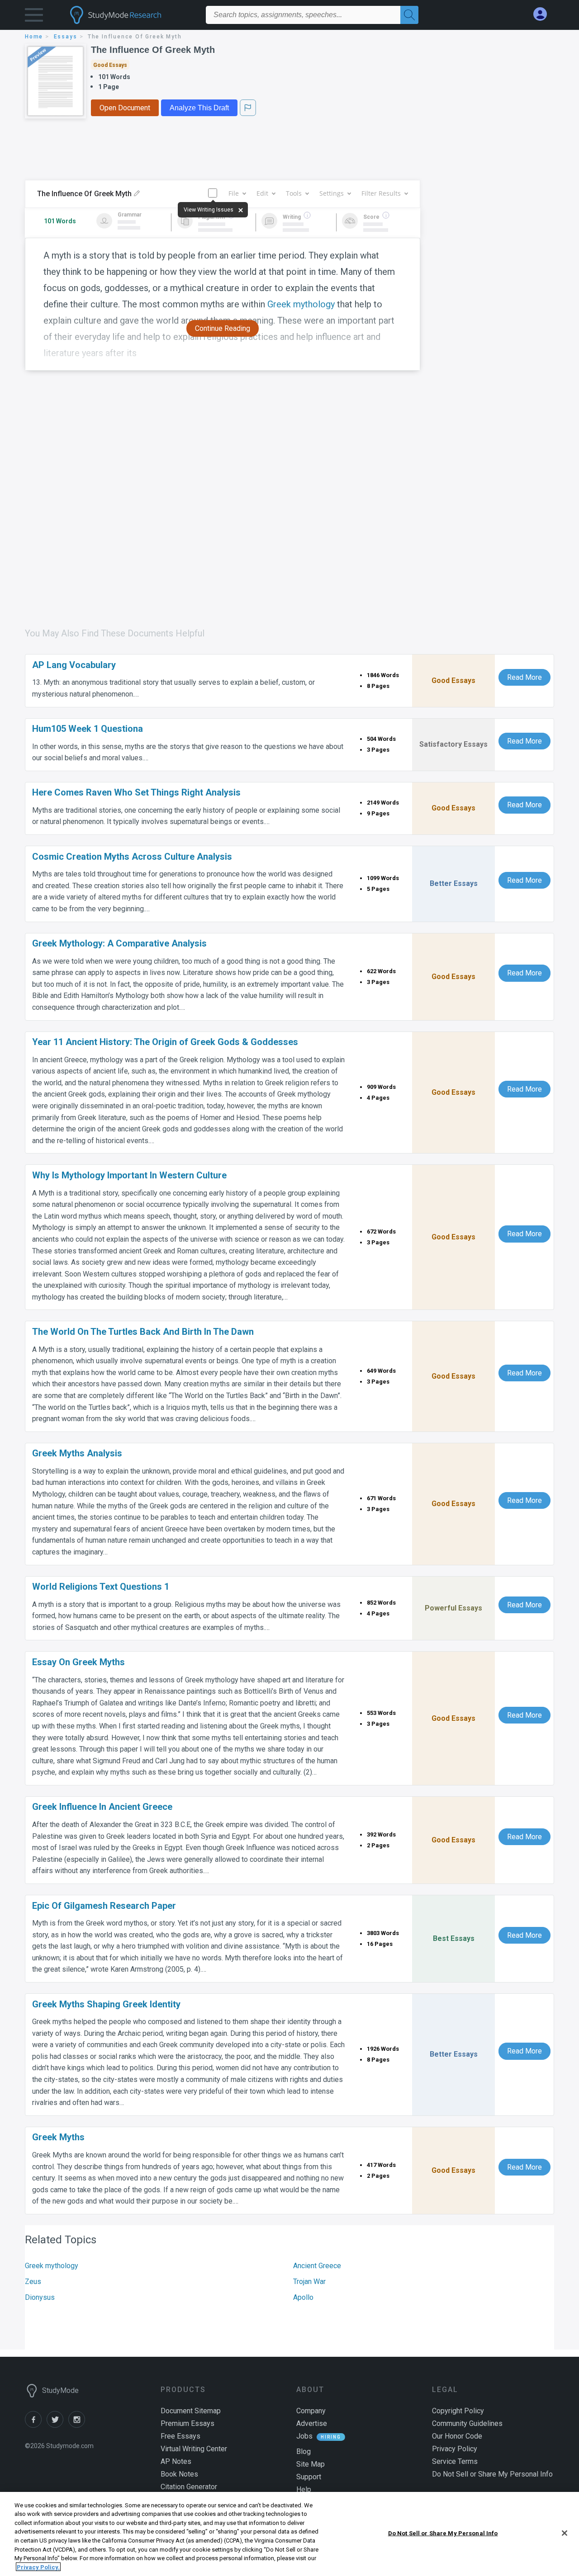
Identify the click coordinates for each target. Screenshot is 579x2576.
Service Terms (455, 2461)
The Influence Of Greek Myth (153, 50)
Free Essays (180, 2436)
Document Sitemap (191, 2411)
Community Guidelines (467, 2423)
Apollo (303, 2297)
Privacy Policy (455, 2449)
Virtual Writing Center (194, 2449)
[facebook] (36, 2425)
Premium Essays (187, 2423)
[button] (34, 17)
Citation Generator (189, 2487)
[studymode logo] (131, 15)
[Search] (409, 15)
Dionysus (40, 2297)
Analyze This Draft (199, 108)
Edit (262, 193)
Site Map (311, 2464)
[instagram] (78, 2425)
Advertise (312, 2423)
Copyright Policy (458, 2411)
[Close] (565, 2533)
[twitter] (57, 2425)
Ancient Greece (317, 2266)
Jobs (304, 2436)
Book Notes (179, 2474)
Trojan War (309, 2282)
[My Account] (544, 14)
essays (66, 37)
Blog (304, 2451)
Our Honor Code (457, 2436)
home (34, 37)
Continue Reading (223, 328)
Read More (524, 677)
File (234, 193)
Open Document (125, 108)
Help (304, 2489)
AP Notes (176, 2461)
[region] (289, 2534)
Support (309, 2477)
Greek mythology (52, 2266)
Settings (332, 193)
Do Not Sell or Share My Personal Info (443, 2533)
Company (311, 2411)
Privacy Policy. (38, 2567)
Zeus (33, 2282)
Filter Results (381, 193)
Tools (294, 193)
